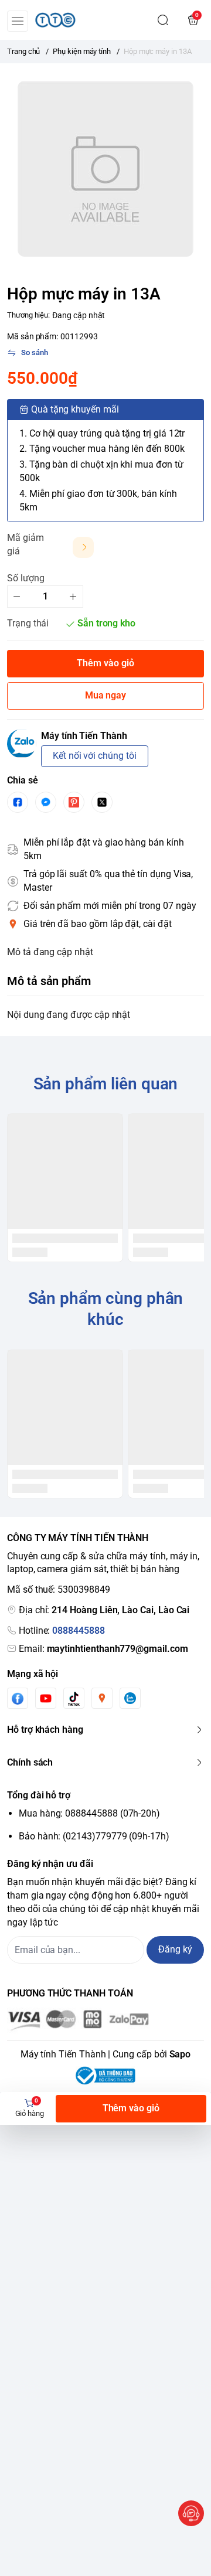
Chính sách (30, 1762)
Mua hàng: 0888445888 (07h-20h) (89, 1813)
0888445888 (78, 1631)
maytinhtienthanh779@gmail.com (118, 1649)
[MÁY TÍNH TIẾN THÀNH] (55, 20)
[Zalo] (130, 1698)
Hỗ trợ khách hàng (45, 1730)
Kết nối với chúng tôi (95, 756)
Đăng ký (175, 1949)
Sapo (180, 2054)
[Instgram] (102, 1698)
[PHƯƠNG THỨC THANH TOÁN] (105, 2020)
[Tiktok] (74, 1698)
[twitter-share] (102, 802)
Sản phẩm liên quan (106, 1084)
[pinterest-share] (74, 802)
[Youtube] (46, 1698)
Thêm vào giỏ (131, 2108)
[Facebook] (18, 1698)
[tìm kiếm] (163, 20)
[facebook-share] (18, 802)
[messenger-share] (46, 802)
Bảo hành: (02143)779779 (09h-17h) (94, 1836)
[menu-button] (18, 21)
